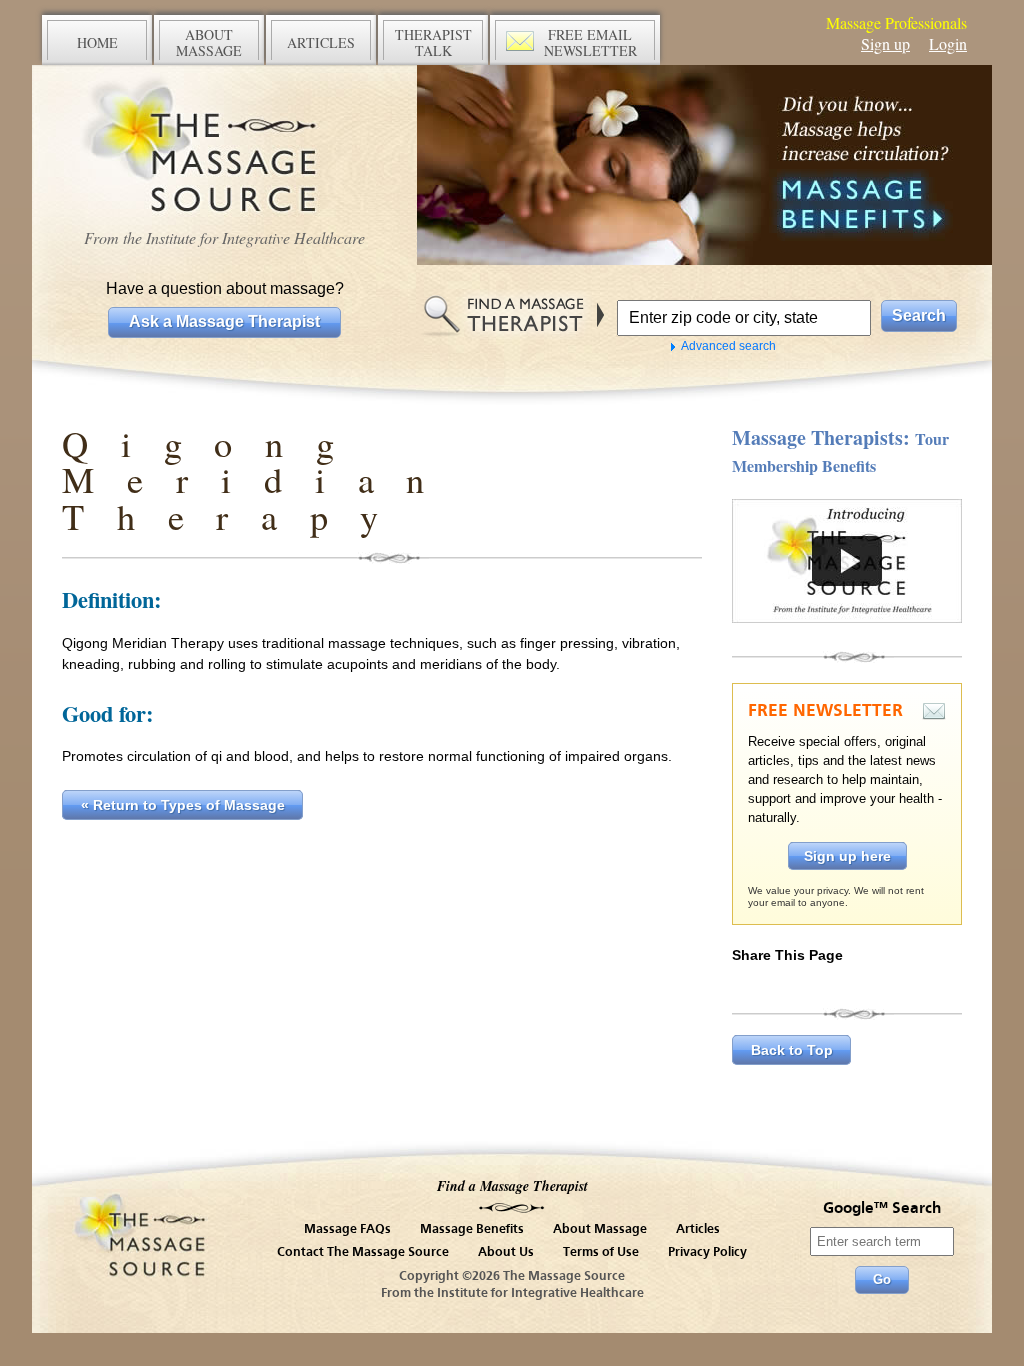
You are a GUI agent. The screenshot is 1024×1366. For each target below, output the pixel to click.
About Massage (600, 1229)
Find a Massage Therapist (512, 1186)
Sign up (885, 43)
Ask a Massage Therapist (224, 321)
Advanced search (728, 346)
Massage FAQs (347, 1229)
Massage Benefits (472, 1229)
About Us (506, 1252)
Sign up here (847, 856)
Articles (698, 1229)
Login (948, 43)
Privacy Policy (707, 1252)
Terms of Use (601, 1252)
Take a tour (847, 561)
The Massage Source (224, 147)
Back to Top (792, 1050)
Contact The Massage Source (363, 1252)
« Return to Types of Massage (183, 805)
